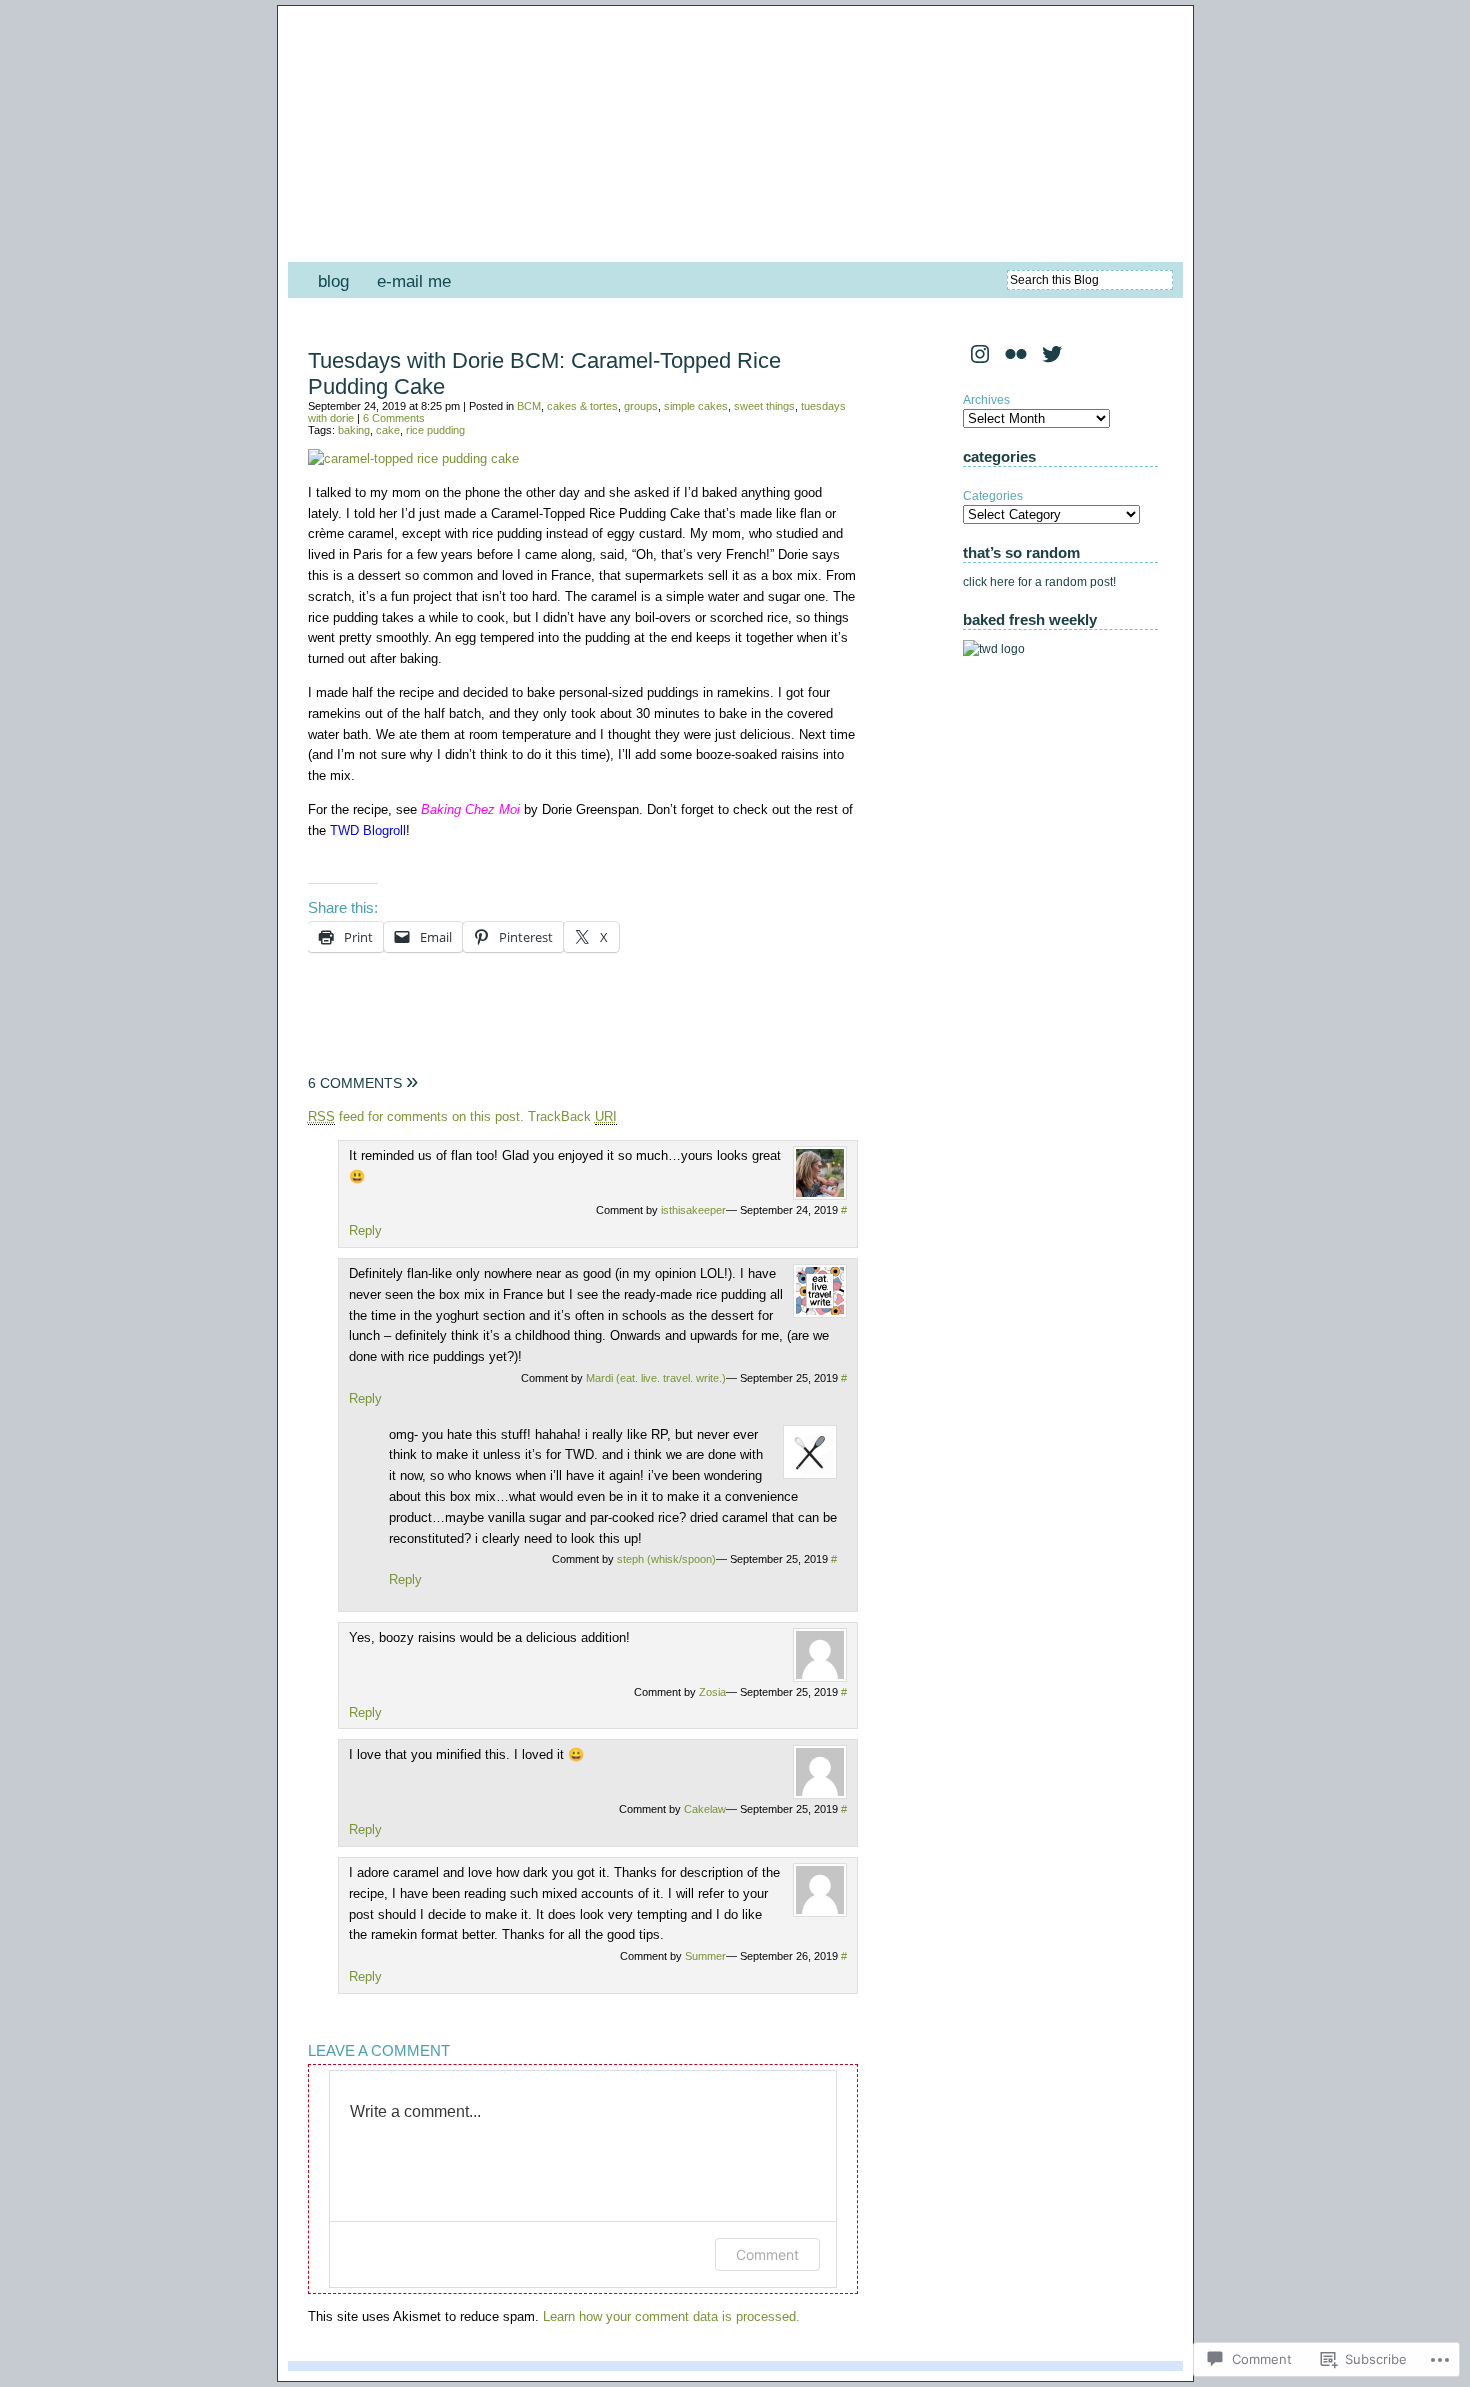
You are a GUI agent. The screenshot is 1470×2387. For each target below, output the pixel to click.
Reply (365, 1230)
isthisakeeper (693, 1210)
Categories (993, 496)
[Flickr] (1016, 354)
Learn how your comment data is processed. (671, 2316)
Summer (705, 1956)
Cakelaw (705, 1809)
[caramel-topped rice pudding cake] (413, 458)
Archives (986, 400)
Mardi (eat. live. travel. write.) (656, 1378)
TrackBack (572, 1116)
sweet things (764, 406)
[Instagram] (980, 354)
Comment (767, 2254)
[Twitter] (1052, 354)
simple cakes (696, 406)
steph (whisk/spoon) (666, 1559)
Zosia (712, 1692)
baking (354, 430)
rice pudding (435, 430)
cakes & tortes (582, 406)
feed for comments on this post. (416, 1116)
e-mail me (414, 281)
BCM (529, 406)
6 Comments (394, 418)
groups (641, 406)
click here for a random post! (1039, 582)
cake (388, 430)
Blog (333, 281)
